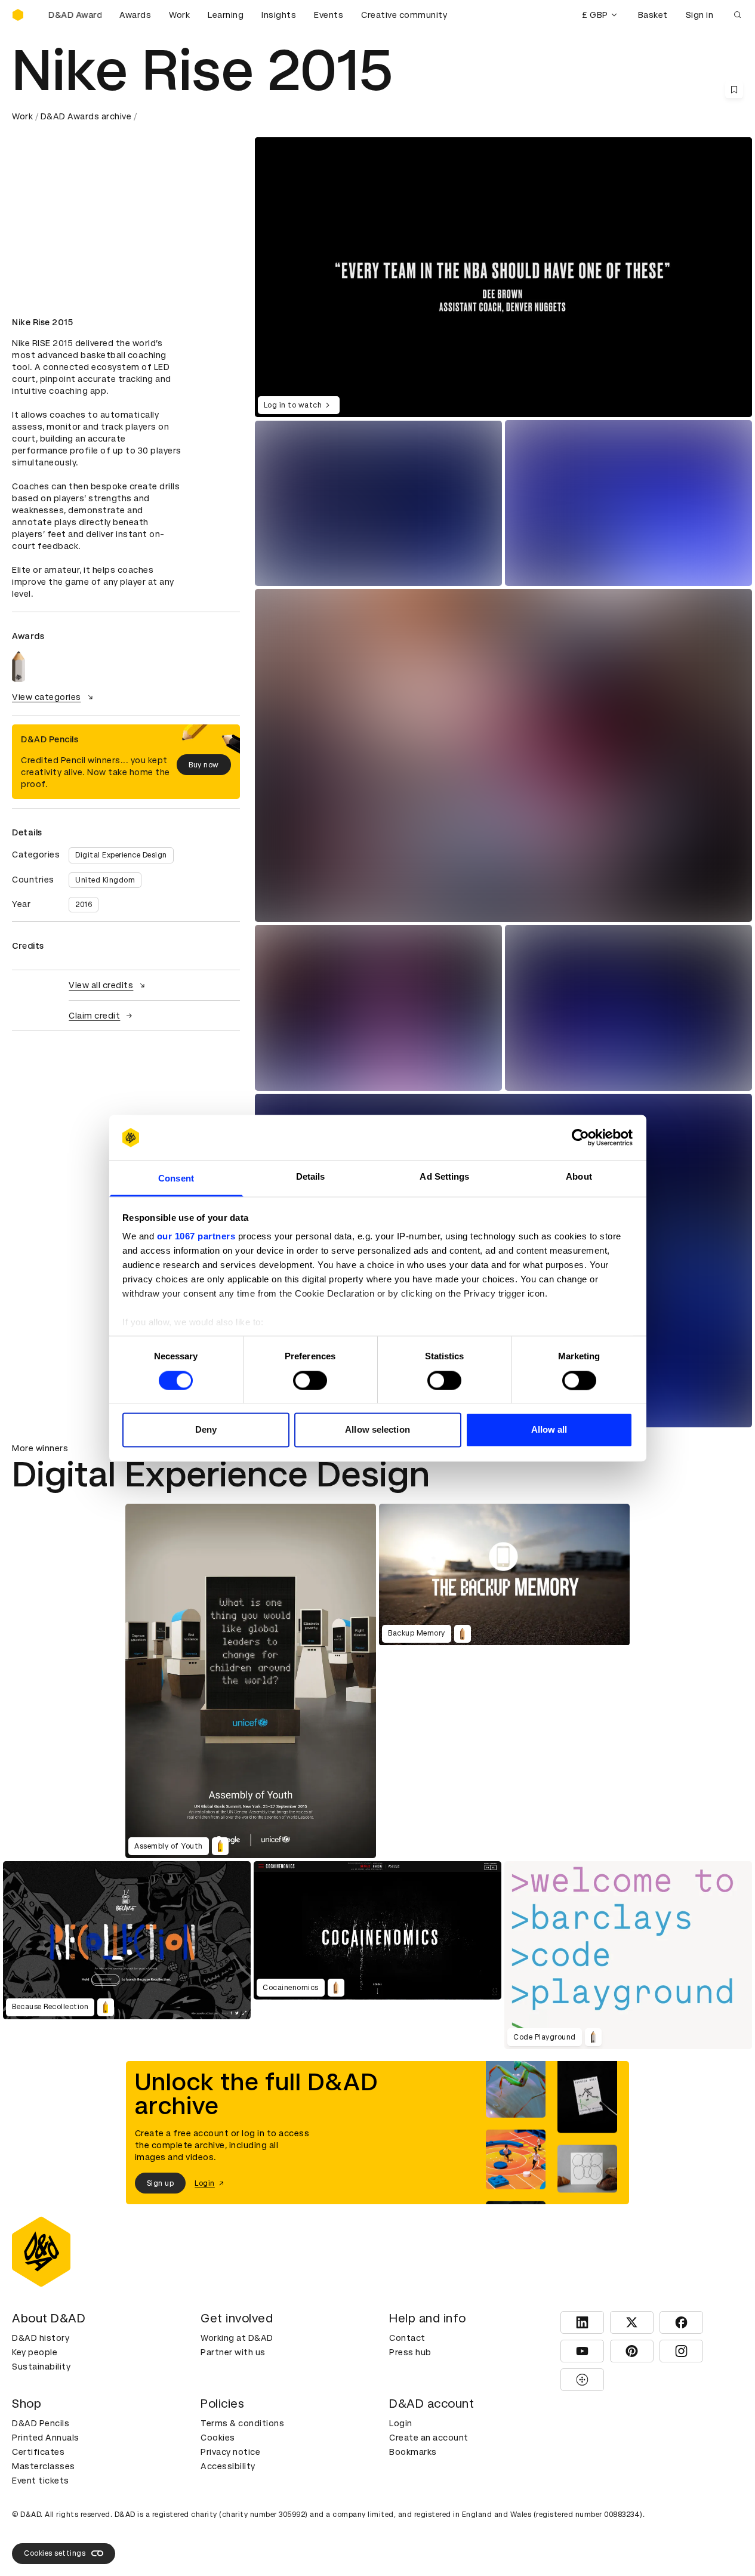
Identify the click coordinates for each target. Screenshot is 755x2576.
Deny (206, 1430)
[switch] (310, 1380)
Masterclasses (44, 2466)
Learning (226, 15)
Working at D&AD (237, 2338)
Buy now (204, 765)
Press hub (410, 2352)
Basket (653, 15)
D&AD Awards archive (86, 116)
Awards (135, 15)
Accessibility (228, 2466)
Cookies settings (55, 2553)
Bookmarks (413, 2452)
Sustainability (41, 2367)
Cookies (218, 2438)
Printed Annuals (46, 2438)
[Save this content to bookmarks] (734, 90)
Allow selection (377, 1430)
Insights (279, 15)
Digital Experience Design (121, 855)
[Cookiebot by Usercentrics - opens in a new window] (580, 1137)
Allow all (549, 1430)
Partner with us (233, 2352)
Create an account (429, 2438)
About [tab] (579, 1177)
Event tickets (41, 2481)
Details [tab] (311, 1177)
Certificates (38, 2452)
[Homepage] (18, 15)
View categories (47, 697)
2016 (84, 905)
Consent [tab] (176, 1179)
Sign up (161, 2183)
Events (329, 15)
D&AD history (41, 2338)
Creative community (404, 15)
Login (401, 2423)
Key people (35, 2352)
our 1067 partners (196, 1237)
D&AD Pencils (41, 2423)
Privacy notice (230, 2452)
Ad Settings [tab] (444, 1177)
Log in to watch (293, 405)
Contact (407, 2338)
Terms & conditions (242, 2423)
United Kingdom (105, 880)
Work (179, 15)
